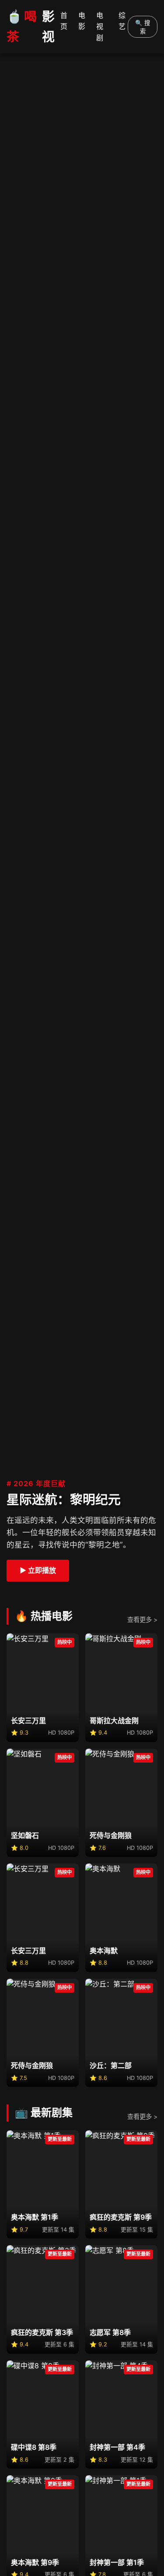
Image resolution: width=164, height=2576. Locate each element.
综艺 (122, 21)
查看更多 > (142, 1620)
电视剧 (100, 27)
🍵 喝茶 (30, 27)
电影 (82, 21)
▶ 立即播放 (38, 1570)
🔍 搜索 (143, 27)
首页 (64, 21)
